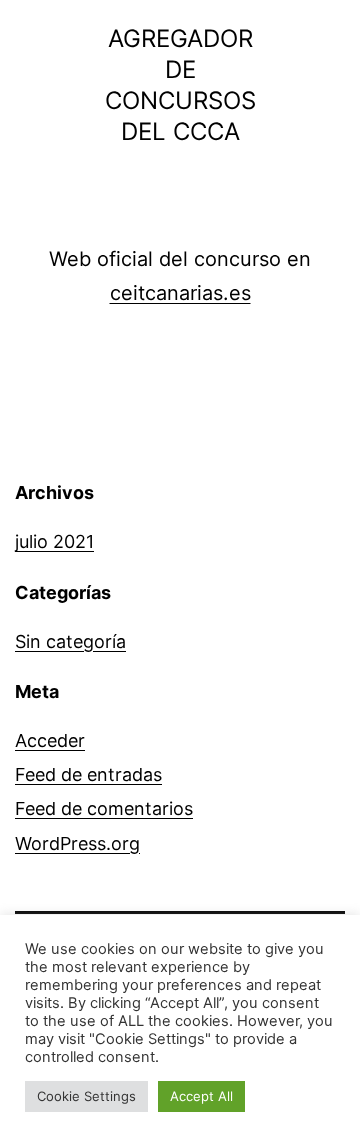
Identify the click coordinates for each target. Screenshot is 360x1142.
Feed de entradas (88, 774)
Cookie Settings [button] (86, 1096)
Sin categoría (70, 641)
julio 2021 (54, 541)
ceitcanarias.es (180, 293)
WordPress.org (77, 843)
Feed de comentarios (104, 808)
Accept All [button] (201, 1096)
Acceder (50, 740)
